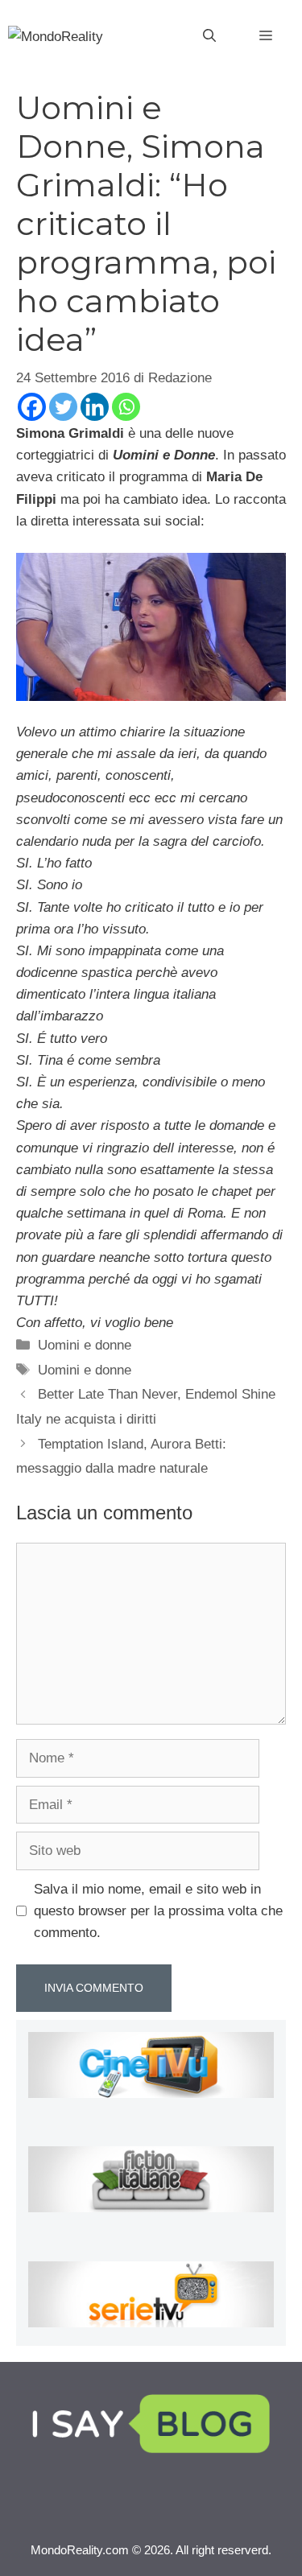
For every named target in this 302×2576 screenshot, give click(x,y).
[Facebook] (32, 407)
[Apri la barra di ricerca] (209, 36)
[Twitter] (63, 407)
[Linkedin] (95, 407)
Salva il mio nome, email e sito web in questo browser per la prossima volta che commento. (158, 1911)
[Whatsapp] (126, 407)
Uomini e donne (85, 1345)
